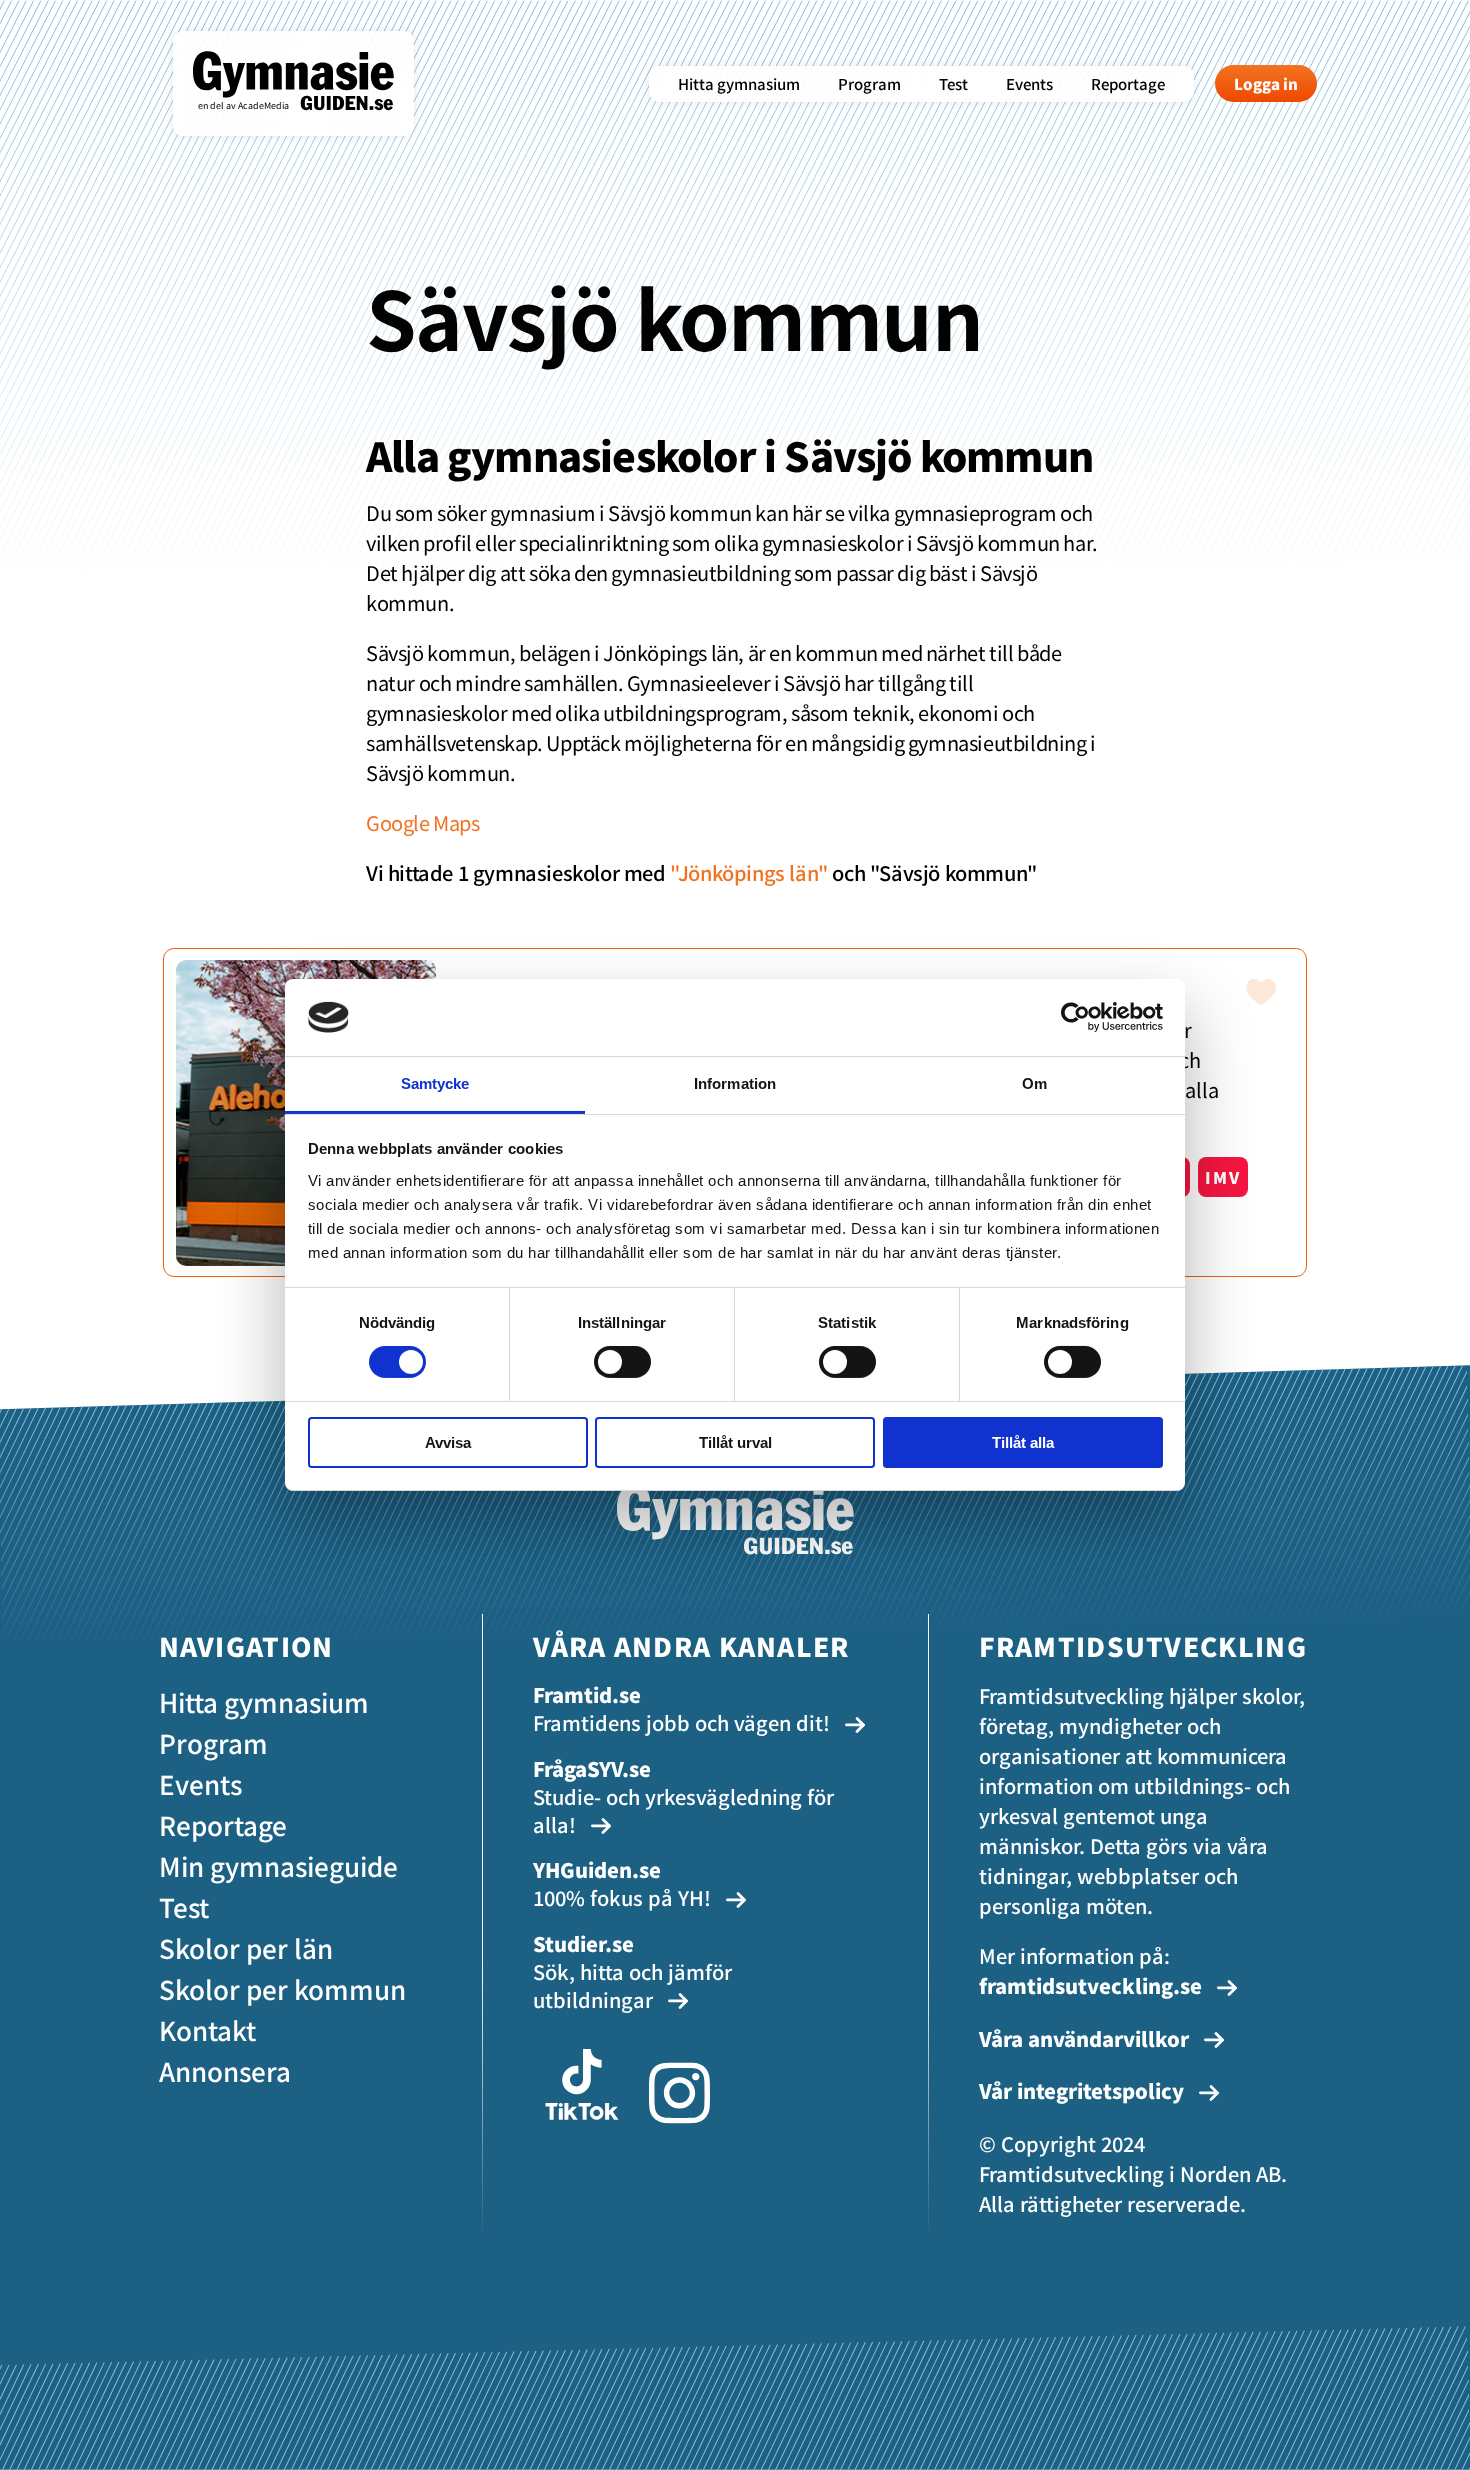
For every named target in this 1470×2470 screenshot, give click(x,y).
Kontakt (207, 2029)
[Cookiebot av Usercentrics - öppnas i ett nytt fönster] (1075, 1017)
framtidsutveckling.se (1090, 1985)
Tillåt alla (1023, 1442)
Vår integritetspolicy (1084, 2090)
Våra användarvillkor (1086, 2038)
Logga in (1266, 83)
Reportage (1128, 83)
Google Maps (423, 822)
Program (869, 83)
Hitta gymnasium (739, 83)
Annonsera (225, 2070)
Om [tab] (1034, 1083)
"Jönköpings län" (749, 872)
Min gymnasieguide (278, 1865)
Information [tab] (735, 1083)
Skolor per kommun (282, 1988)
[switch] (622, 1362)
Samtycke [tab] (435, 1083)
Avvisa (448, 1442)
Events (1029, 83)
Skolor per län (246, 1947)
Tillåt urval (735, 1442)
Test (953, 83)
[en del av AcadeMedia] (313, 124)
